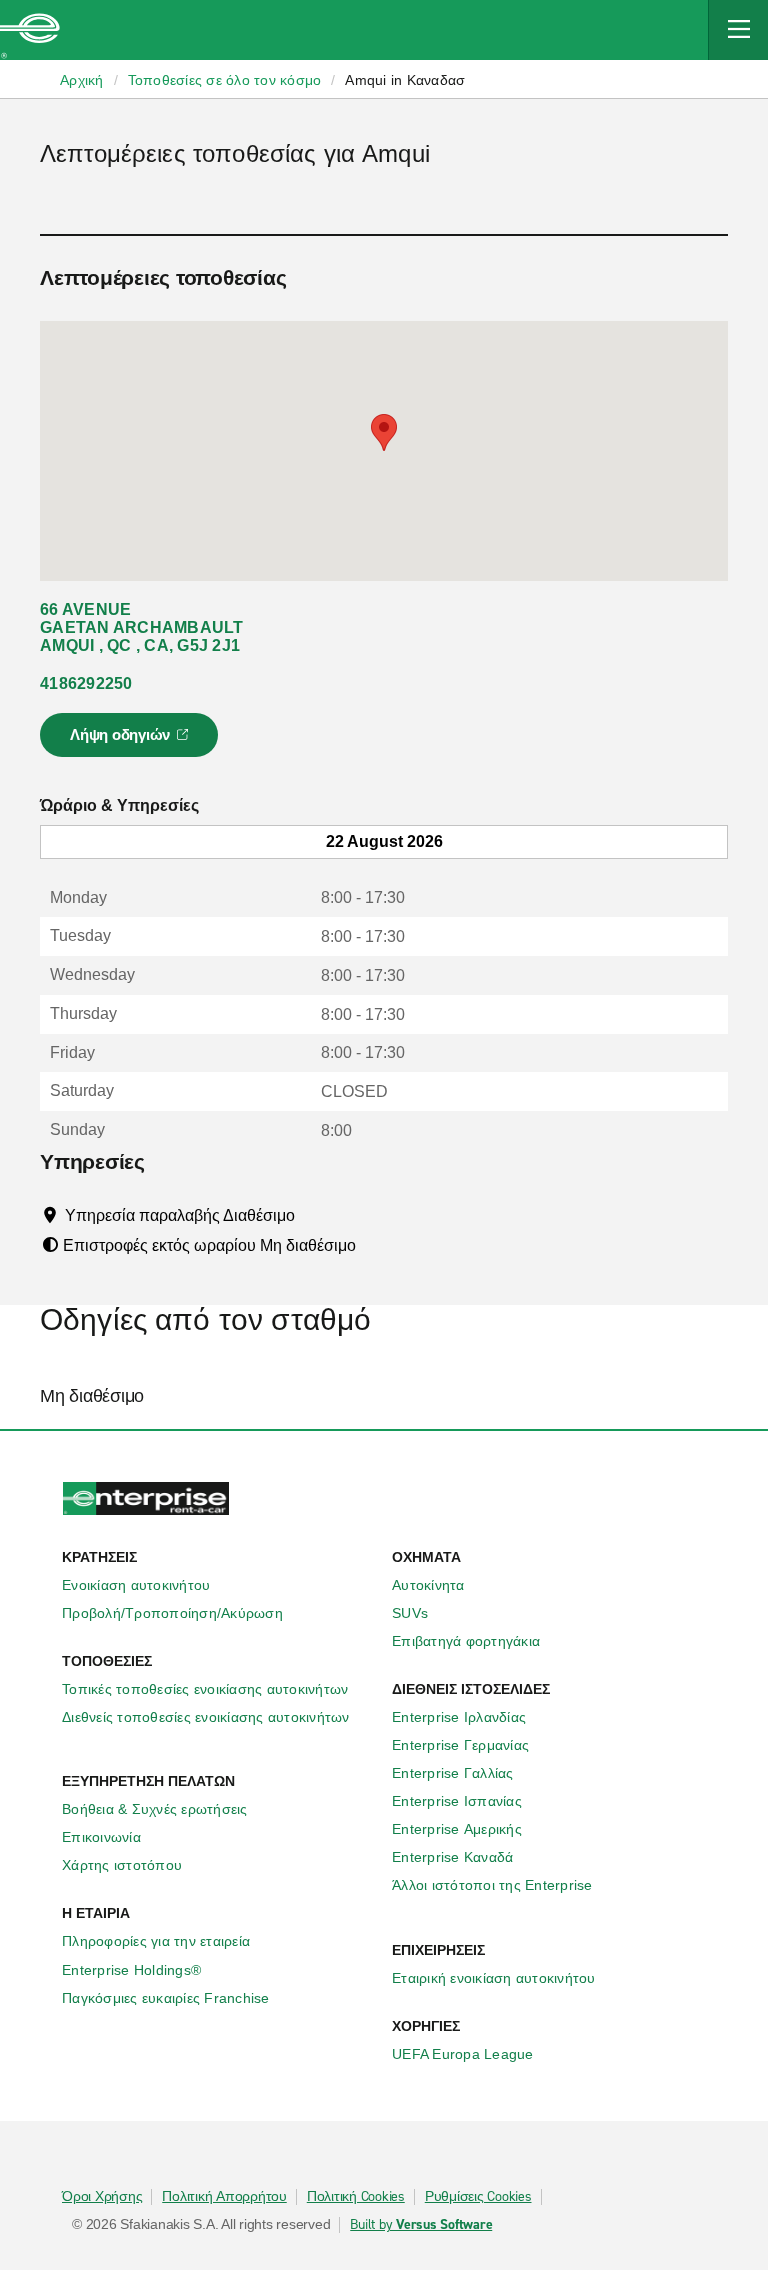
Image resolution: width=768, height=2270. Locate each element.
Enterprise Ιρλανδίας (459, 1717)
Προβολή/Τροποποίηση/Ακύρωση (172, 1613)
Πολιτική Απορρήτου (224, 2197)
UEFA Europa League (463, 2054)
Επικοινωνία (101, 1837)
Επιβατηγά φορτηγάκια (466, 1641)
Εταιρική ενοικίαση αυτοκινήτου (494, 1978)
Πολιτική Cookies (356, 2197)
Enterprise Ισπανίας (457, 1801)
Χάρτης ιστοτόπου (122, 1865)
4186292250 (86, 683)
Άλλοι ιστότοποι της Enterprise (492, 1885)
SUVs (410, 1613)
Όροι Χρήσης (102, 2197)
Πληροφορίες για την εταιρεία (156, 1941)
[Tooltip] (313, 1215)
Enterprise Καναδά (452, 1857)
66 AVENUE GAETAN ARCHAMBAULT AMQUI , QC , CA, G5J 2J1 (142, 627)
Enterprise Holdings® (131, 1970)
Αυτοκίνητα (428, 1585)
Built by (421, 2225)
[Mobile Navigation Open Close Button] (738, 30)
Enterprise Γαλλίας (453, 1773)
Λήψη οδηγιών (132, 741)
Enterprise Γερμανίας (460, 1745)
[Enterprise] (30, 30)
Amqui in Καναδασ (405, 80)
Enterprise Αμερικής (457, 1829)
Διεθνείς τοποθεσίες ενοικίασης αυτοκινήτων (206, 1717)
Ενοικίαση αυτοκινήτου (136, 1585)
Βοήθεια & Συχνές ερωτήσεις (155, 1809)
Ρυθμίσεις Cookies (478, 2197)
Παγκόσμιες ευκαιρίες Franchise (166, 1998)
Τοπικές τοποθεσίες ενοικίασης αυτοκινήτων (205, 1689)
